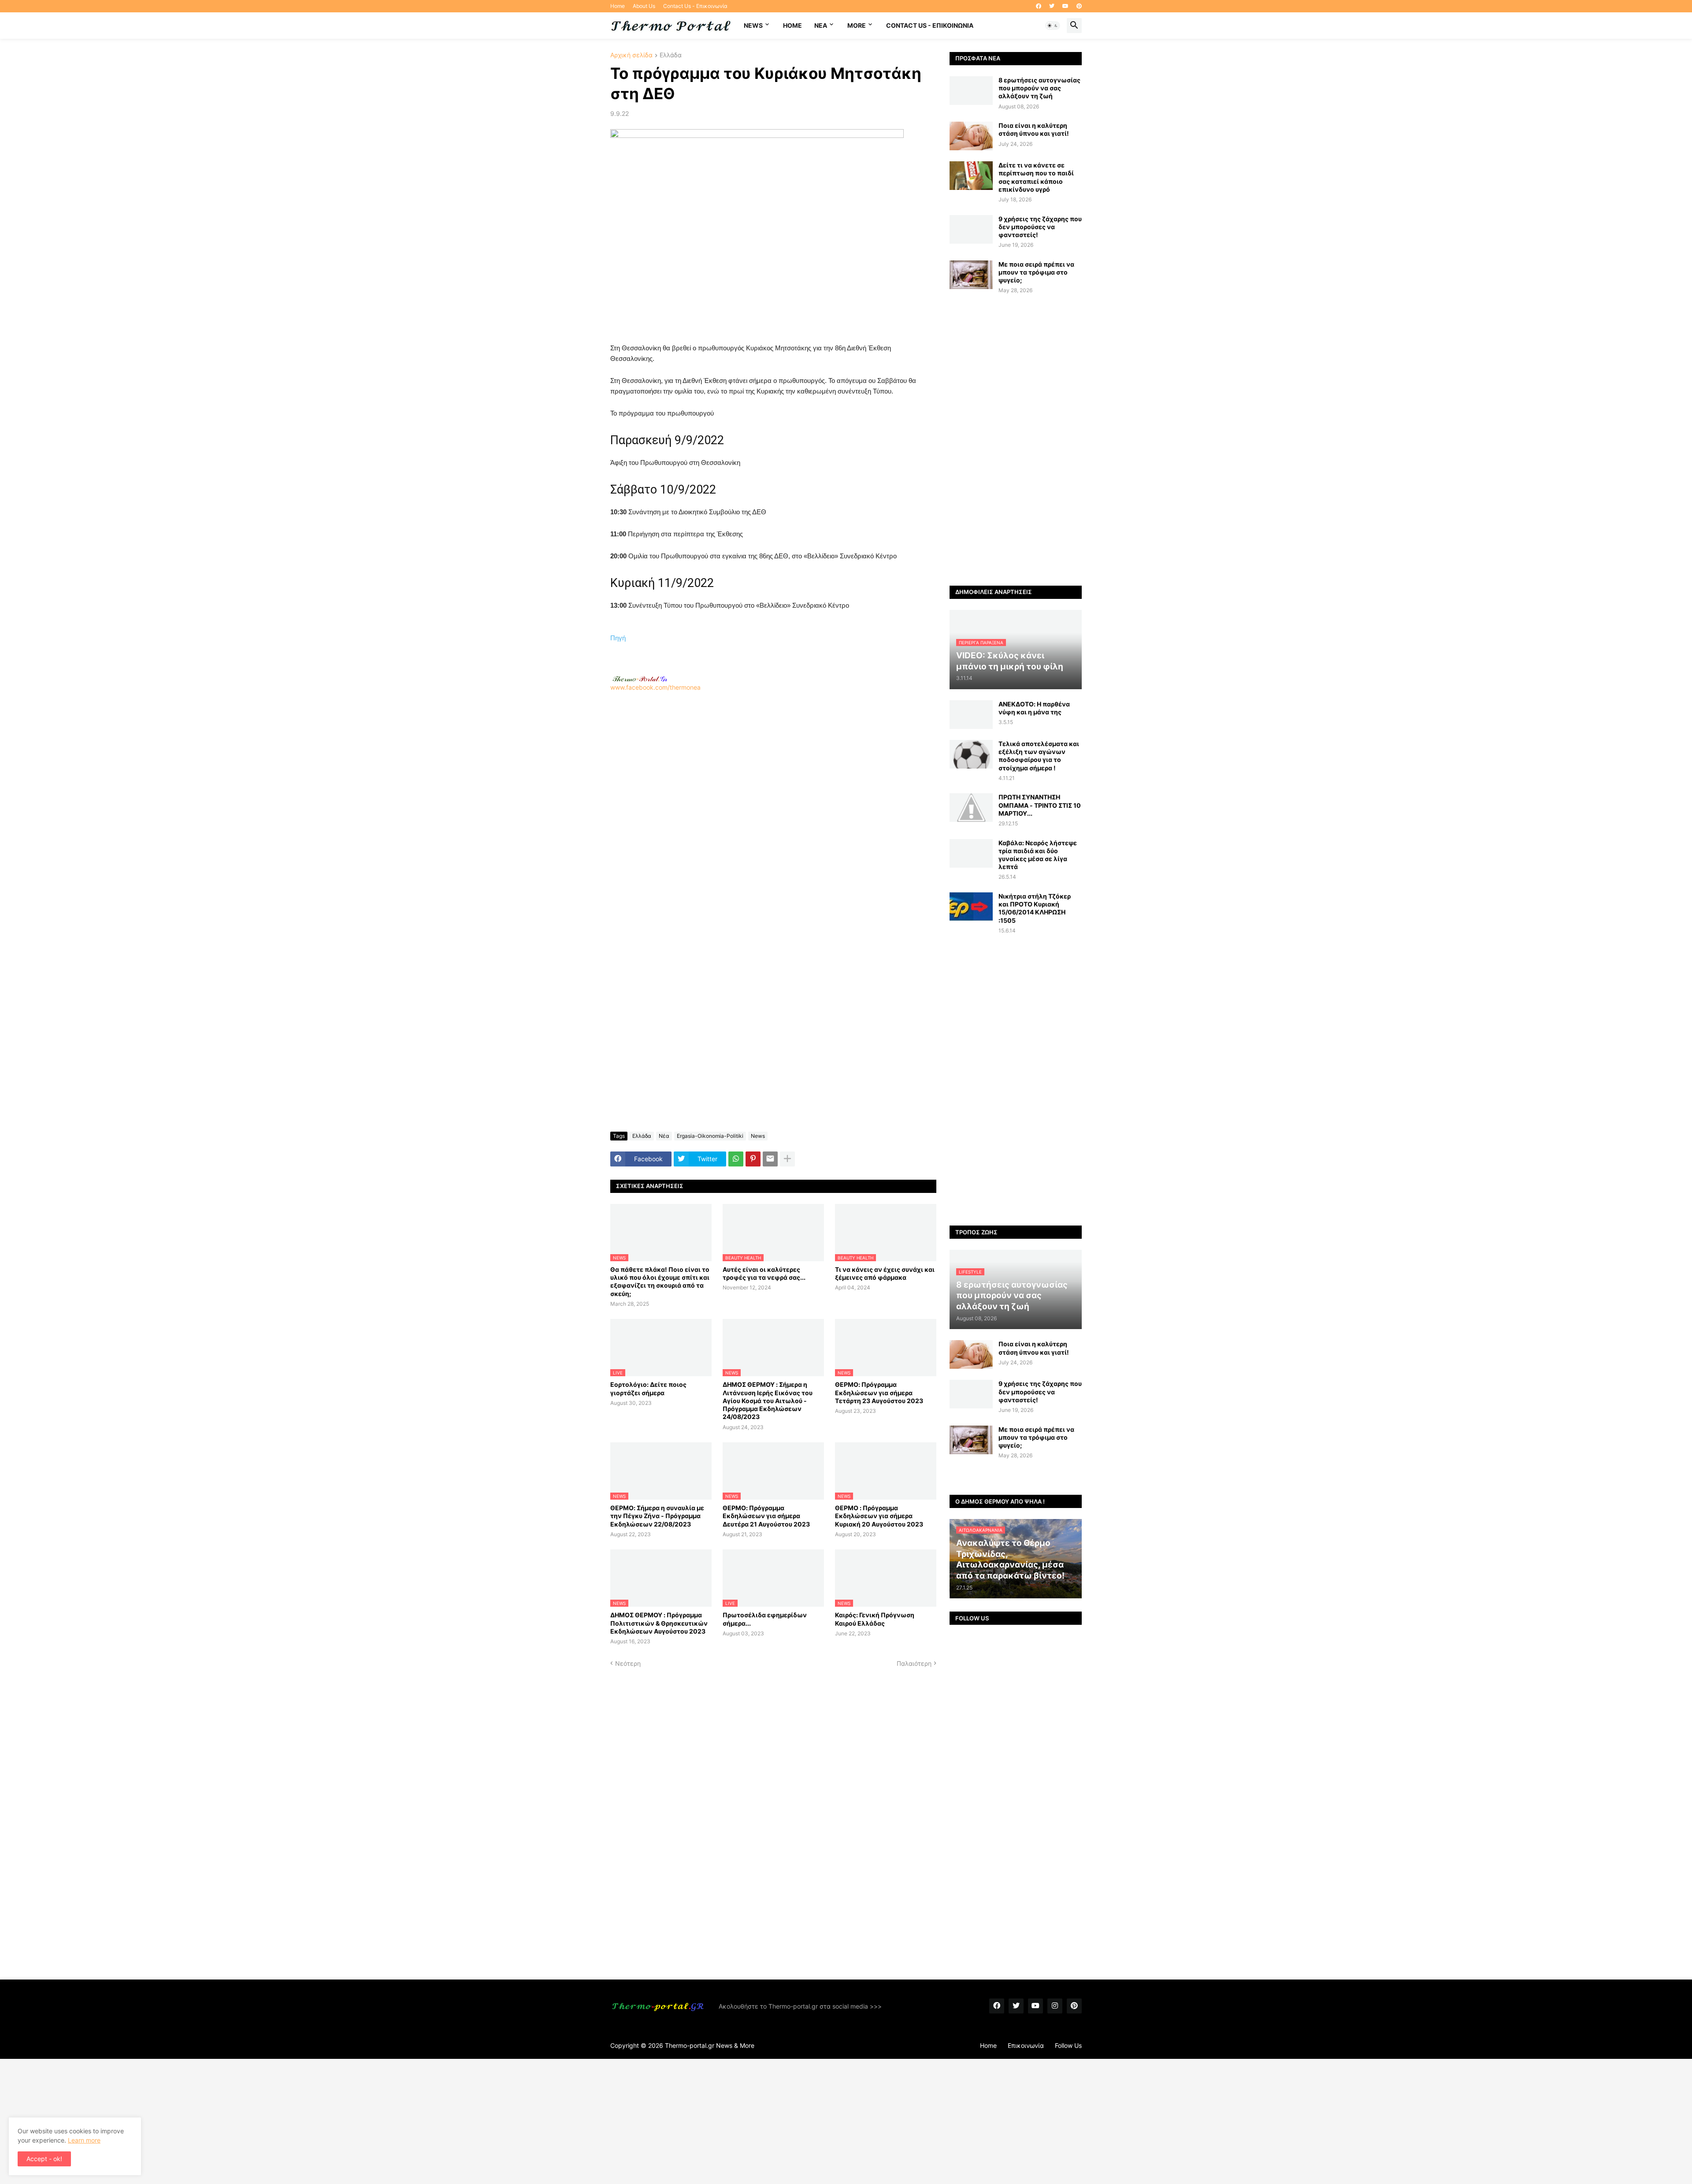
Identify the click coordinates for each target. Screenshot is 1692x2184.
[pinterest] (1079, 6)
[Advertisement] (773, 808)
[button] (1053, 26)
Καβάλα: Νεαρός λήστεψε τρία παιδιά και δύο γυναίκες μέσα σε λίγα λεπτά (1038, 855)
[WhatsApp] (736, 1159)
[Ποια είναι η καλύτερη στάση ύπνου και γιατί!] (971, 136)
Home (618, 6)
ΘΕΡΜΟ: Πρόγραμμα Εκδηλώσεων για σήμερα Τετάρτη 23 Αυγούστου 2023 (879, 1392)
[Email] (770, 1159)
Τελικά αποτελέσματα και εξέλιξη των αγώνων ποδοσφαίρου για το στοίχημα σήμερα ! (1039, 756)
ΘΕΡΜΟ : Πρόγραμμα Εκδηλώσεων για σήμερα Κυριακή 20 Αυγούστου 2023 (879, 1516)
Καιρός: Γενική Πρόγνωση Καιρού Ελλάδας (875, 1619)
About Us (644, 6)
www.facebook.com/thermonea (655, 687)
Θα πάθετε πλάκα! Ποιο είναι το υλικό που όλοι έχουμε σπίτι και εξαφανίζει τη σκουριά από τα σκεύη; (660, 1281)
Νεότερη (628, 1663)
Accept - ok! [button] (44, 2159)
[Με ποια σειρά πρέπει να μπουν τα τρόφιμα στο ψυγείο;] (971, 275)
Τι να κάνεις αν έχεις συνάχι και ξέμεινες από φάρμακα (885, 1273)
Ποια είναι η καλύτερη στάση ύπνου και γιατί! (1034, 129)
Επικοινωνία (1026, 2045)
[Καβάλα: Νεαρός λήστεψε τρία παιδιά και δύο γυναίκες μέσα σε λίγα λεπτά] (971, 853)
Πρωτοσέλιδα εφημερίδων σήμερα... (765, 1619)
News (753, 25)
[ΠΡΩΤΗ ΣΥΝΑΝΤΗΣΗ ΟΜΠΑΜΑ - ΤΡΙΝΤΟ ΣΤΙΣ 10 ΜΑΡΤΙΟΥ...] (971, 808)
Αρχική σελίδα (631, 55)
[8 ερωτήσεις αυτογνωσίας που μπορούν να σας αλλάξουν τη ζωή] (971, 91)
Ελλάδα (671, 55)
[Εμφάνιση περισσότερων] (787, 1159)
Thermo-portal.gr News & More (710, 2045)
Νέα (664, 1136)
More (857, 25)
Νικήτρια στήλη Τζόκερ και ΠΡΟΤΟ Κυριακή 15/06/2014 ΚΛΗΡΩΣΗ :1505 (1035, 908)
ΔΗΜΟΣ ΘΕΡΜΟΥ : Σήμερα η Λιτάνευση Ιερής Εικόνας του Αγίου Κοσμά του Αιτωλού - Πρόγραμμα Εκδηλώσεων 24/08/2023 (768, 1400)
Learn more (84, 2140)
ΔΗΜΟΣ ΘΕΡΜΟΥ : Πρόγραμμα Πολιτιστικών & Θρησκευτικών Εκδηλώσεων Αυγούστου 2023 (659, 1623)
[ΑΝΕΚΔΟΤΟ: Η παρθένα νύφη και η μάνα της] (971, 715)
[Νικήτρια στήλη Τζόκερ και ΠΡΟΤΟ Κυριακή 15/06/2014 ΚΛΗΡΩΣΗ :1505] (971, 907)
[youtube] (1065, 6)
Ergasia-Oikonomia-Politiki (710, 1136)
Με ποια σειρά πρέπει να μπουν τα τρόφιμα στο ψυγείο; (1036, 272)
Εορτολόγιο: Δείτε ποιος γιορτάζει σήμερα (648, 1388)
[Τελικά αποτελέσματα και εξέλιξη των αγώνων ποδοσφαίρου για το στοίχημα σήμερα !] (971, 754)
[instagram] (1055, 2006)
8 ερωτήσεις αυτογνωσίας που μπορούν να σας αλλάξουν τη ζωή (1039, 88)
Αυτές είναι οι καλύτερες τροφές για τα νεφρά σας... (764, 1273)
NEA (821, 25)
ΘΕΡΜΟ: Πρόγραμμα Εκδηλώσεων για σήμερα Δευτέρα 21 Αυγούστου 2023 (766, 1516)
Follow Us (1068, 2045)
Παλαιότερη (914, 1663)
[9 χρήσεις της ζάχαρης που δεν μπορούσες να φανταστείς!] (971, 229)
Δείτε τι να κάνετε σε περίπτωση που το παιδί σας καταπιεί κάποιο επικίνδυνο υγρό (1036, 177)
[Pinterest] (753, 1159)
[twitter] (1052, 6)
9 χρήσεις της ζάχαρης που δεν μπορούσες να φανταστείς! (1040, 227)
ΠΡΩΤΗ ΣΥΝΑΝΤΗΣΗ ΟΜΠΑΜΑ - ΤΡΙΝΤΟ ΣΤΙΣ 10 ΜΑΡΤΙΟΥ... (1040, 805)
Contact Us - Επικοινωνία (695, 6)
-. (640, 679)
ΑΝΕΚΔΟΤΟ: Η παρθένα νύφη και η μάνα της (1034, 708)
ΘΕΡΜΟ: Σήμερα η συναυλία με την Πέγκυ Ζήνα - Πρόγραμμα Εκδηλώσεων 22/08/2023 (657, 1516)
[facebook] (1039, 6)
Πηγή (618, 638)
